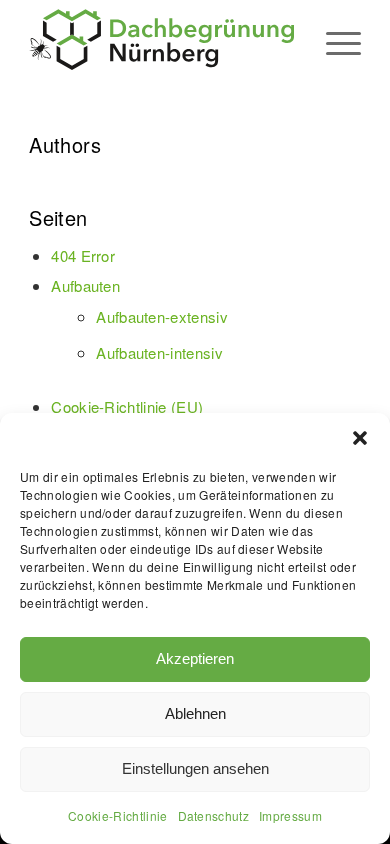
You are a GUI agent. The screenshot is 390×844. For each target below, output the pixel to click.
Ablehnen (195, 713)
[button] (360, 438)
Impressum (290, 815)
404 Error (83, 255)
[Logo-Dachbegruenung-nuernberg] (161, 40)
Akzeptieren (195, 658)
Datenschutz (214, 815)
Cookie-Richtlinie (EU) (127, 406)
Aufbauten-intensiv (159, 352)
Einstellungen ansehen (195, 768)
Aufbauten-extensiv (162, 316)
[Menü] (333, 40)
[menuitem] (333, 40)
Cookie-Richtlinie (117, 815)
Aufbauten (85, 285)
